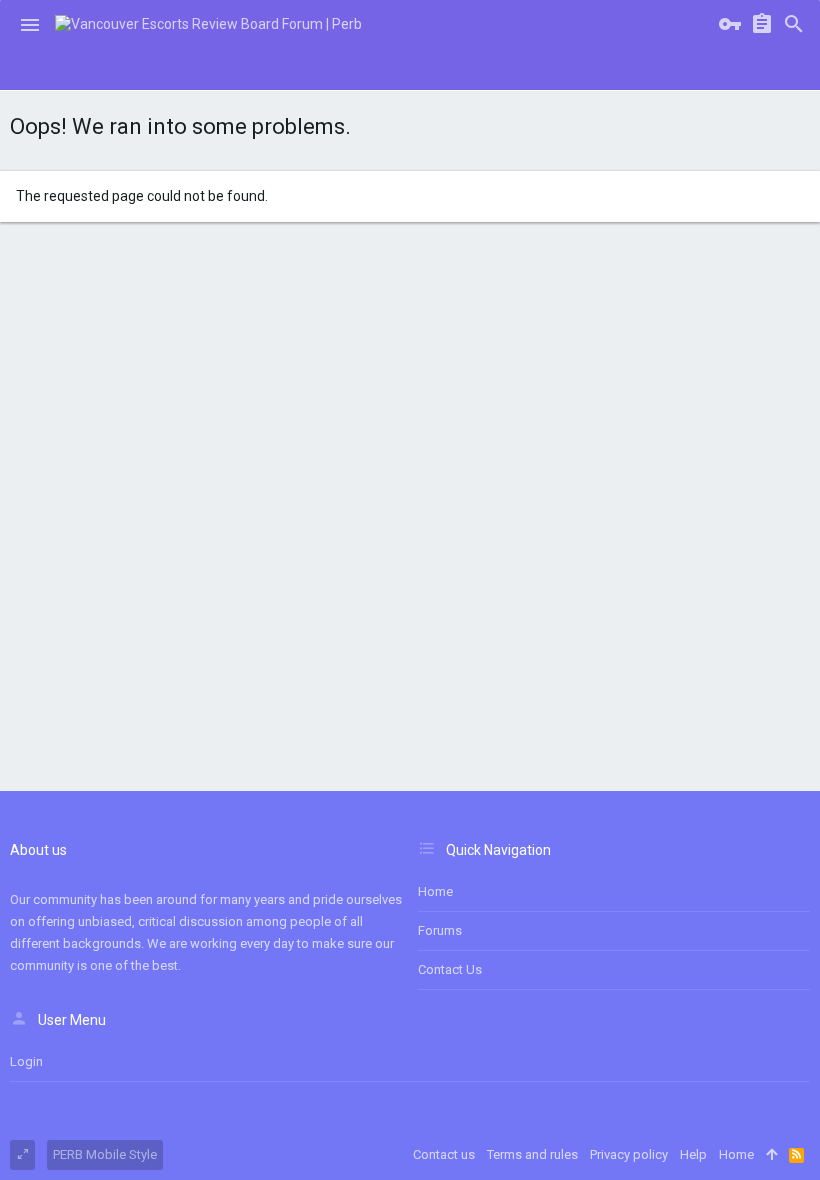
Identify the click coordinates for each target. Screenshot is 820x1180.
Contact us (450, 969)
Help (693, 1154)
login (26, 1061)
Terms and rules (532, 1154)
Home (435, 891)
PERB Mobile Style (105, 1154)
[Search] (794, 25)
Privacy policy (629, 1154)
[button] (30, 25)
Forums (440, 930)
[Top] (771, 1155)
